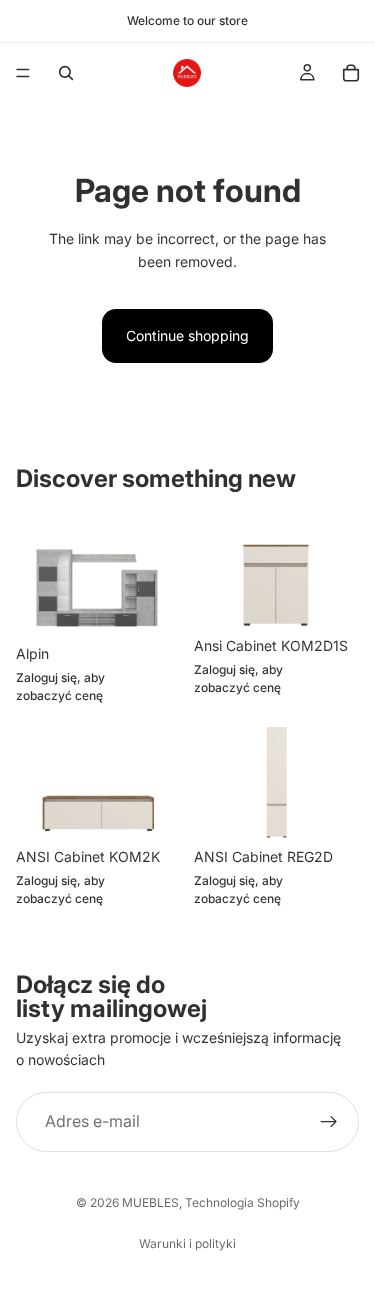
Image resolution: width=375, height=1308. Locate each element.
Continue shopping (187, 335)
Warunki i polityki (187, 1243)
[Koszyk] (351, 73)
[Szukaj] (66, 73)
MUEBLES (150, 1202)
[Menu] (23, 73)
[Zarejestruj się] (329, 1122)
